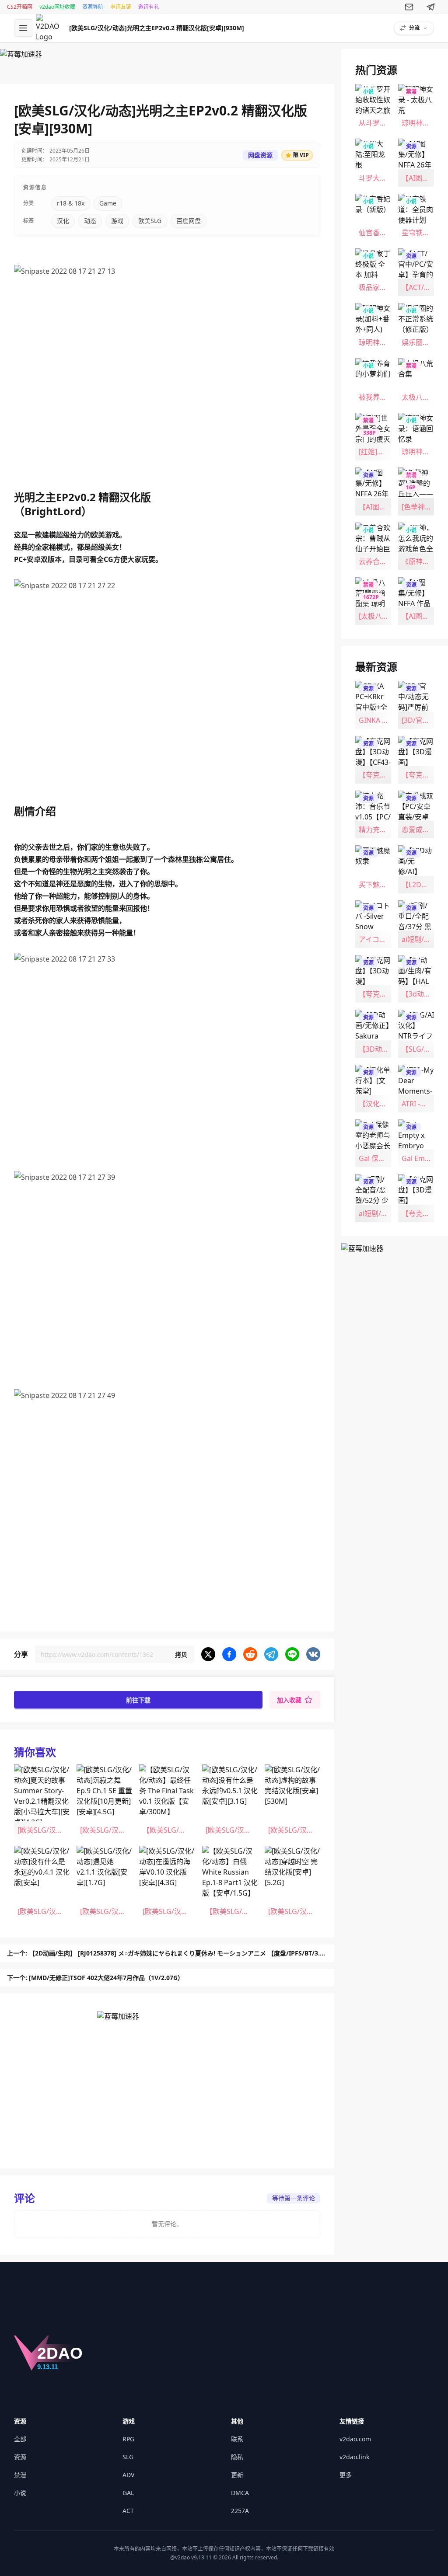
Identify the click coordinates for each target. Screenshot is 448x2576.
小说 (20, 2493)
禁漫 (20, 2475)
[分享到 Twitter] (208, 1654)
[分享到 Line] (292, 1654)
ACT (128, 2511)
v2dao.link (354, 2457)
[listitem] (42, 1802)
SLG (128, 2457)
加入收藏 (289, 1700)
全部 (20, 2439)
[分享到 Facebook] (229, 1654)
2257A (240, 2511)
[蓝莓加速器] (167, 63)
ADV (128, 2475)
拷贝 (181, 1654)
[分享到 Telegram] (271, 1654)
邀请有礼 (149, 7)
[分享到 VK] (313, 1654)
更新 (237, 2475)
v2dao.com (355, 2439)
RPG (128, 2439)
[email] (409, 7)
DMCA (240, 2493)
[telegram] (431, 7)
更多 (346, 2475)
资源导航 (93, 7)
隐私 (237, 2457)
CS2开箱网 (20, 7)
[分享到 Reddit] (250, 1654)
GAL (128, 2493)
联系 (237, 2439)
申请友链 (121, 7)
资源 (20, 2457)
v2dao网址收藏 (57, 7)
